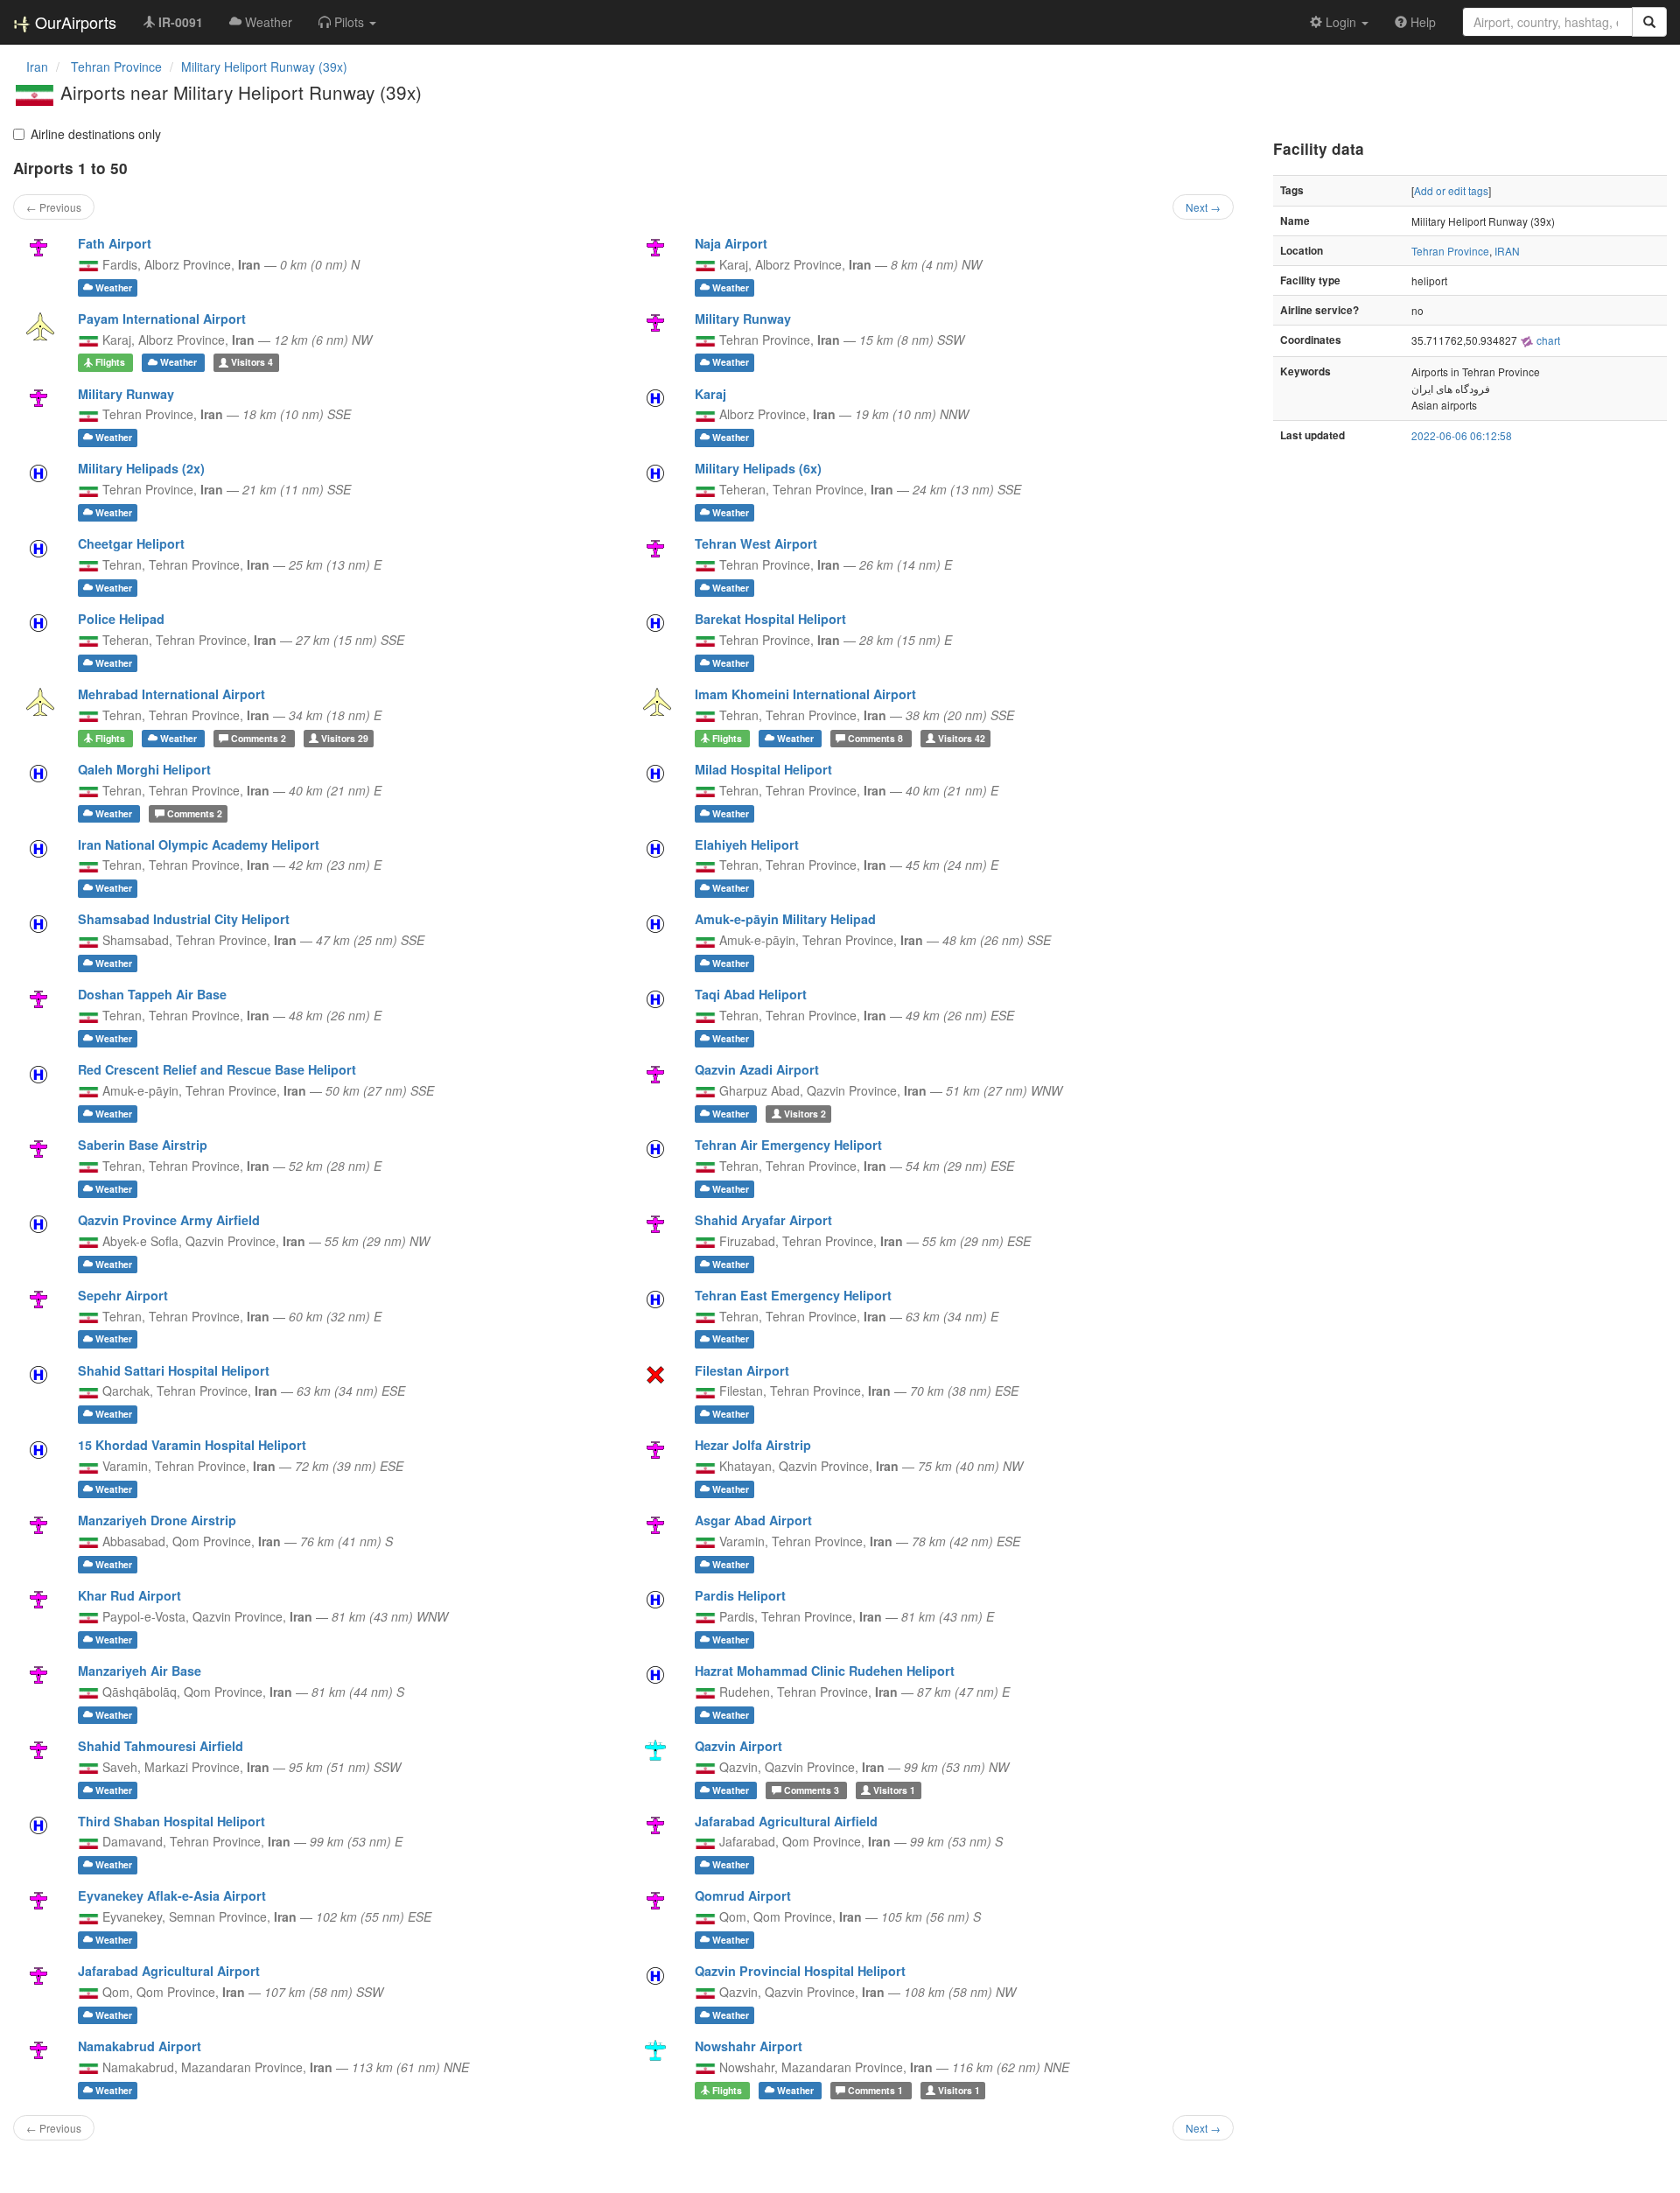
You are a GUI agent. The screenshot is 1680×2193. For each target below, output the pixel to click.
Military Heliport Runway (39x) (264, 67)
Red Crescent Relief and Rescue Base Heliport (217, 1069)
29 (345, 738)
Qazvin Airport (738, 1746)
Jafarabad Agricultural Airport (169, 1971)
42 (962, 738)
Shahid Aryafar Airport (763, 1220)
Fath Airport (115, 243)
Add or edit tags (1451, 190)
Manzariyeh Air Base (140, 1671)
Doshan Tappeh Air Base (152, 994)
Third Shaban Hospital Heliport (171, 1821)
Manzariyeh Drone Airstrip (157, 1520)
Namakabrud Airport (140, 2046)
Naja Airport (731, 243)
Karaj (710, 394)
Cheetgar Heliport (131, 543)
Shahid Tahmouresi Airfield (161, 1746)
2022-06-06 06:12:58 (1462, 435)
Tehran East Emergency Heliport (793, 1295)
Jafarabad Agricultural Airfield (786, 1821)
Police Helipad (121, 619)
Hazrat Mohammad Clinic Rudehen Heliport (825, 1671)
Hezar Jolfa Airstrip (753, 1445)
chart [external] (1547, 340)
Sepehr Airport (123, 1295)
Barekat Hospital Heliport (770, 619)
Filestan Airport (742, 1370)
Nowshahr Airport (749, 2046)
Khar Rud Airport (129, 1595)
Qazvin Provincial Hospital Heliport (800, 1971)
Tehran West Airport (756, 543)
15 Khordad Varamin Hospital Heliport (192, 1445)
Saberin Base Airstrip (143, 1145)
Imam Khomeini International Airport (805, 694)
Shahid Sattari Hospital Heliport (174, 1370)
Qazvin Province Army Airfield (169, 1220)
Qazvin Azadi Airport (757, 1069)
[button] (347, 22)
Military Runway (743, 319)
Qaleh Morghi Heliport (144, 769)
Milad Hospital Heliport (763, 769)
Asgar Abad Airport (753, 1520)
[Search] (1649, 22)
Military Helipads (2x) (141, 468)
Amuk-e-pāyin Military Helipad (785, 919)
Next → (1203, 207)
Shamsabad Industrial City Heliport (184, 919)
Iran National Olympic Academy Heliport (199, 844)
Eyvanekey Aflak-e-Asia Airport (172, 1895)
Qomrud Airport (743, 1895)
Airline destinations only (96, 134)
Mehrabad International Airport (171, 694)
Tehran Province (1450, 251)
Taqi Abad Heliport (751, 994)
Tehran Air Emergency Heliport (788, 1145)
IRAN (1507, 251)
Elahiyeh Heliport (747, 844)
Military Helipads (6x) (758, 468)
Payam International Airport (162, 319)
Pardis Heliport (740, 1595)
